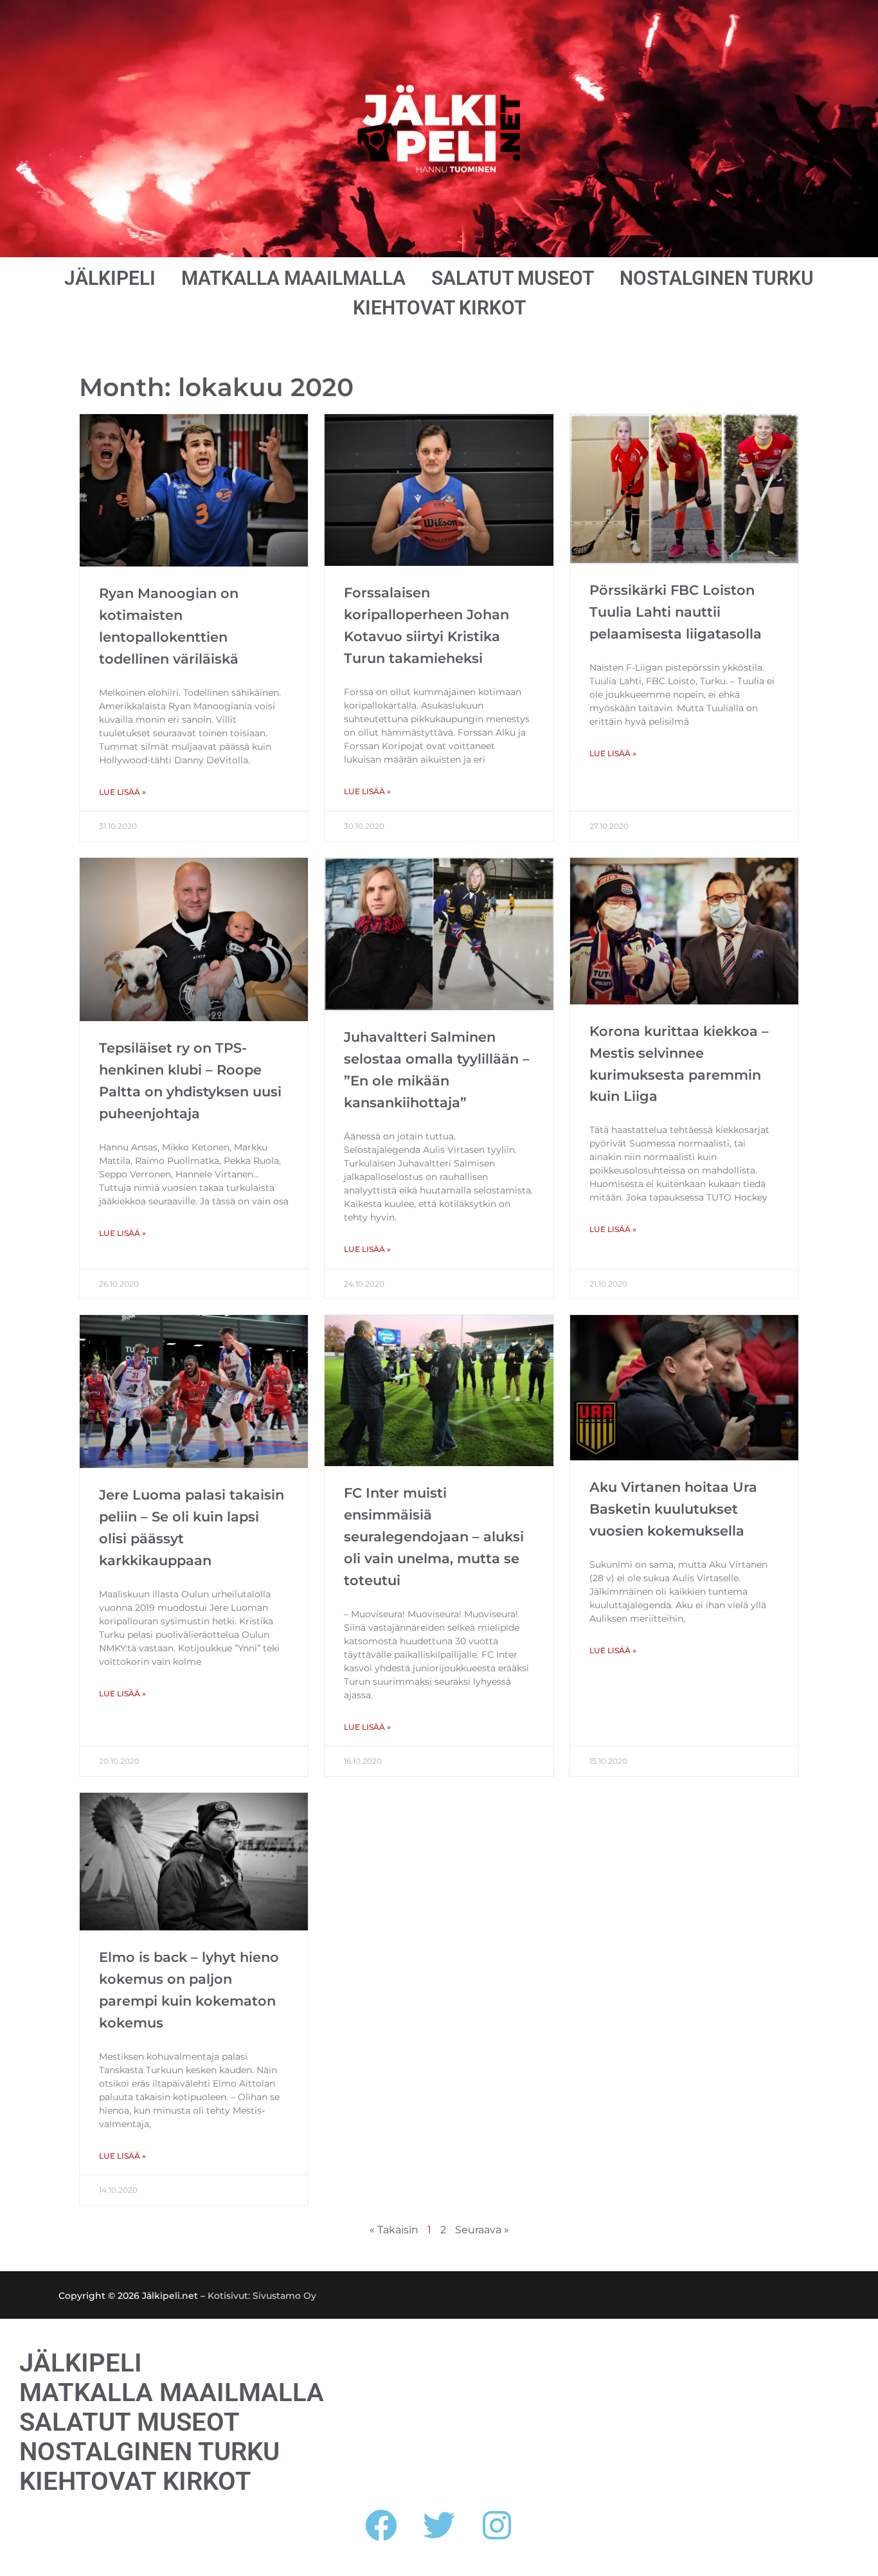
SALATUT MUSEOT (513, 278)
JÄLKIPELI (110, 278)
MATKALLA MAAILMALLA (293, 278)
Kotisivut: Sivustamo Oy (262, 2296)
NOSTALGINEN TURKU (717, 278)
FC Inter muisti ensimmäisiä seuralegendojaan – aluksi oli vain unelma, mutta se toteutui (434, 1537)
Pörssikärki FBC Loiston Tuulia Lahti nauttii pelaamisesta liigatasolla (676, 612)
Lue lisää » (122, 792)
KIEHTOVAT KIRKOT (439, 308)
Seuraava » (482, 2230)
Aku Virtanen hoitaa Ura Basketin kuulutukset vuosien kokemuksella (673, 1509)
